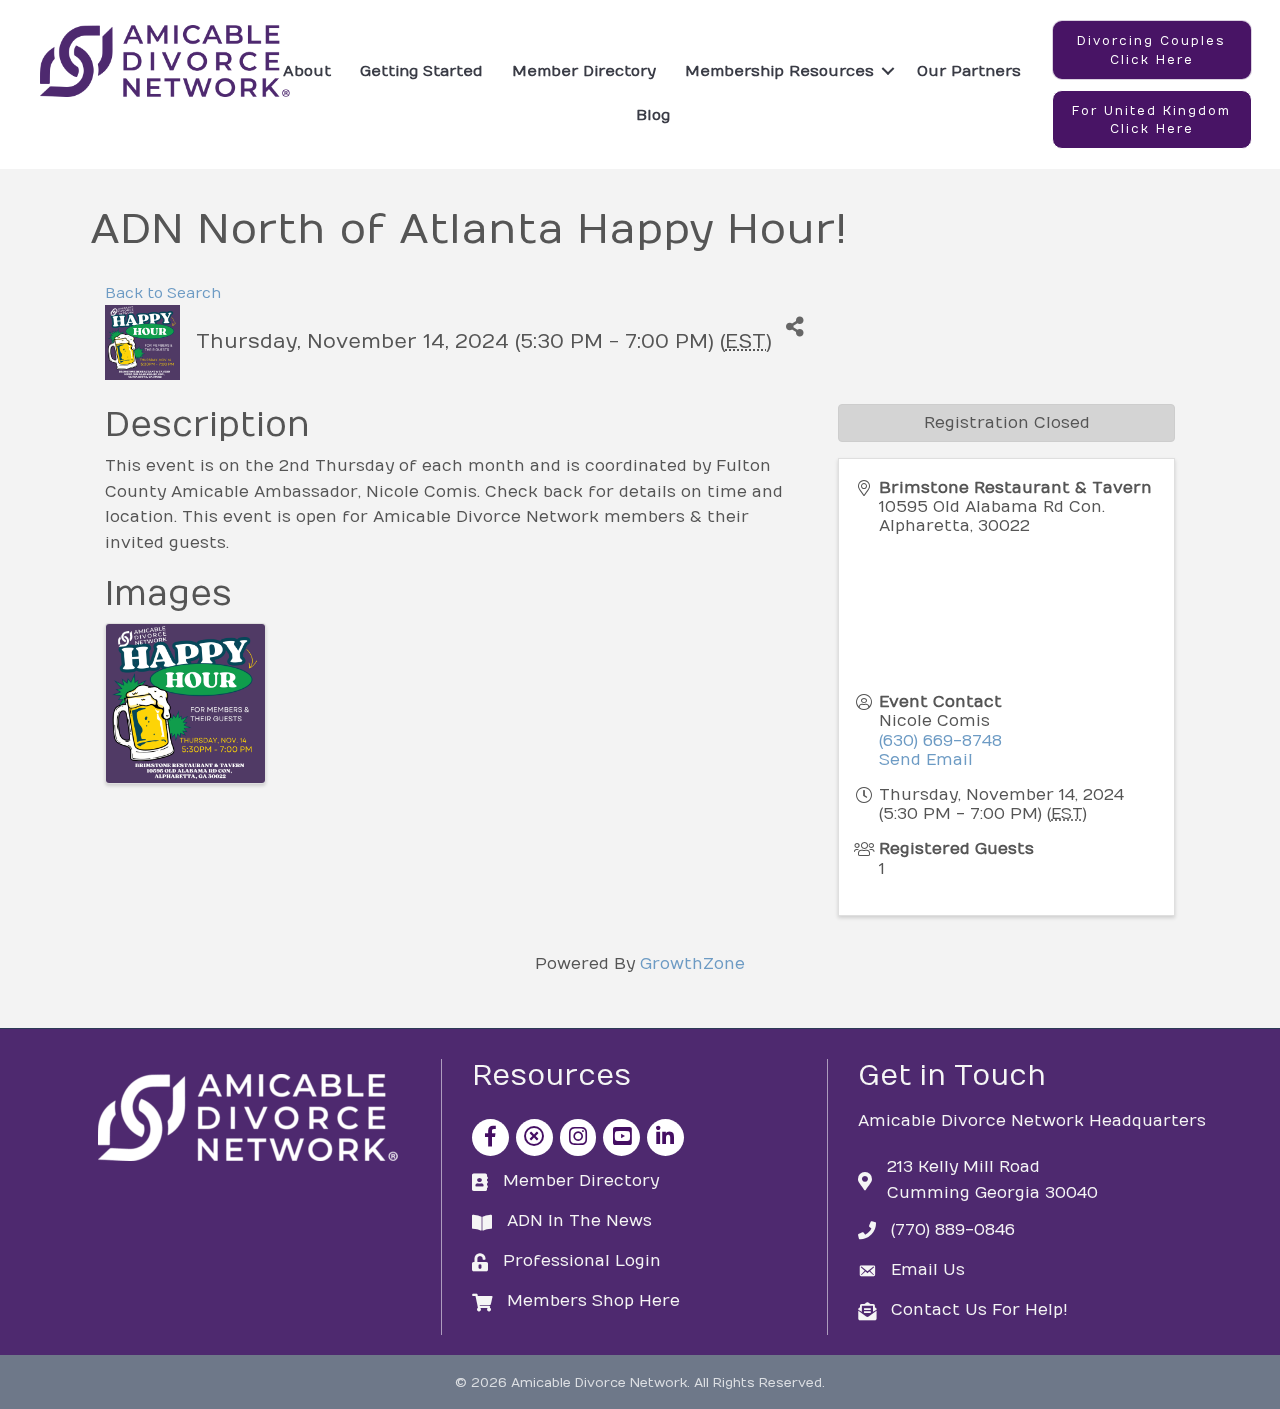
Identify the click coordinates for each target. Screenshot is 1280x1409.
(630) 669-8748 (940, 741)
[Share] (794, 327)
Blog (653, 115)
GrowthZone (692, 964)
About (307, 71)
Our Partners (969, 71)
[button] (1152, 50)
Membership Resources (779, 71)
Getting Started (421, 71)
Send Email (926, 760)
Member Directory (584, 71)
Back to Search (163, 293)
